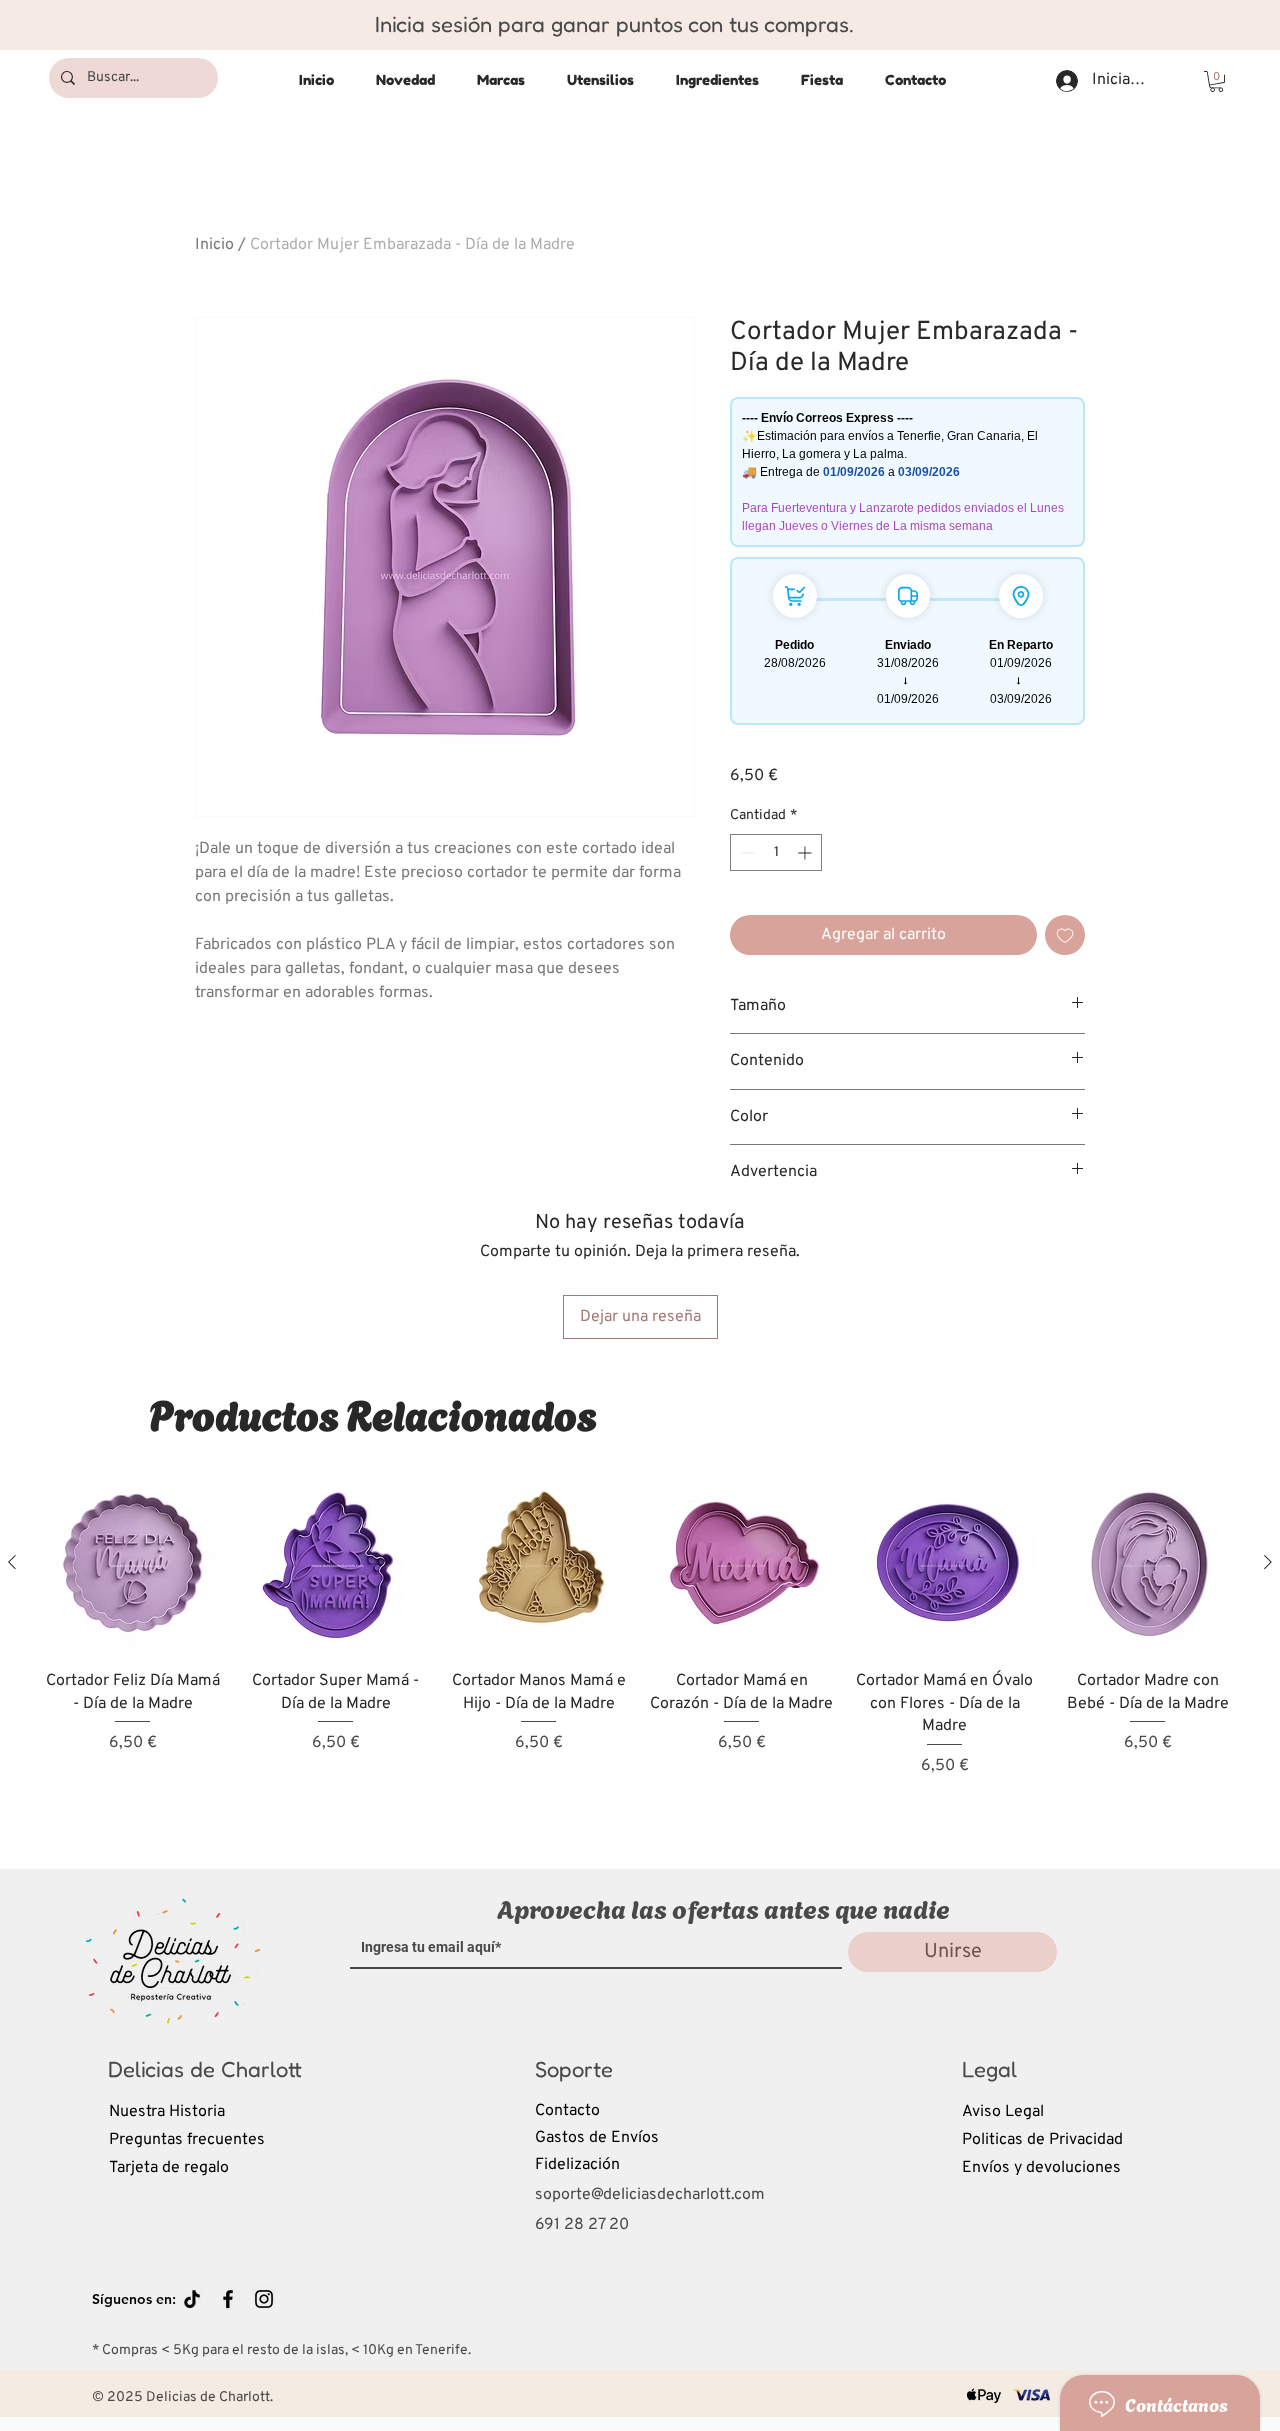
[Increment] (806, 852)
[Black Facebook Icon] (228, 2299)
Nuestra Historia (167, 2112)
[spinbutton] (776, 852)
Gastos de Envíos (597, 2138)
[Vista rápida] (132, 1562)
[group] (640, 1652)
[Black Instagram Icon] (264, 2299)
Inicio (214, 245)
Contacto (567, 2111)
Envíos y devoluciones (1041, 2168)
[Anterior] (12, 1562)
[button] (1216, 81)
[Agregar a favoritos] (1065, 935)
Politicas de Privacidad (1042, 2140)
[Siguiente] (1268, 1562)
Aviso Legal (1003, 2112)
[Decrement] (745, 852)
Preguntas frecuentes (187, 2140)
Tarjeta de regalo (169, 2168)
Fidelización (577, 2165)
